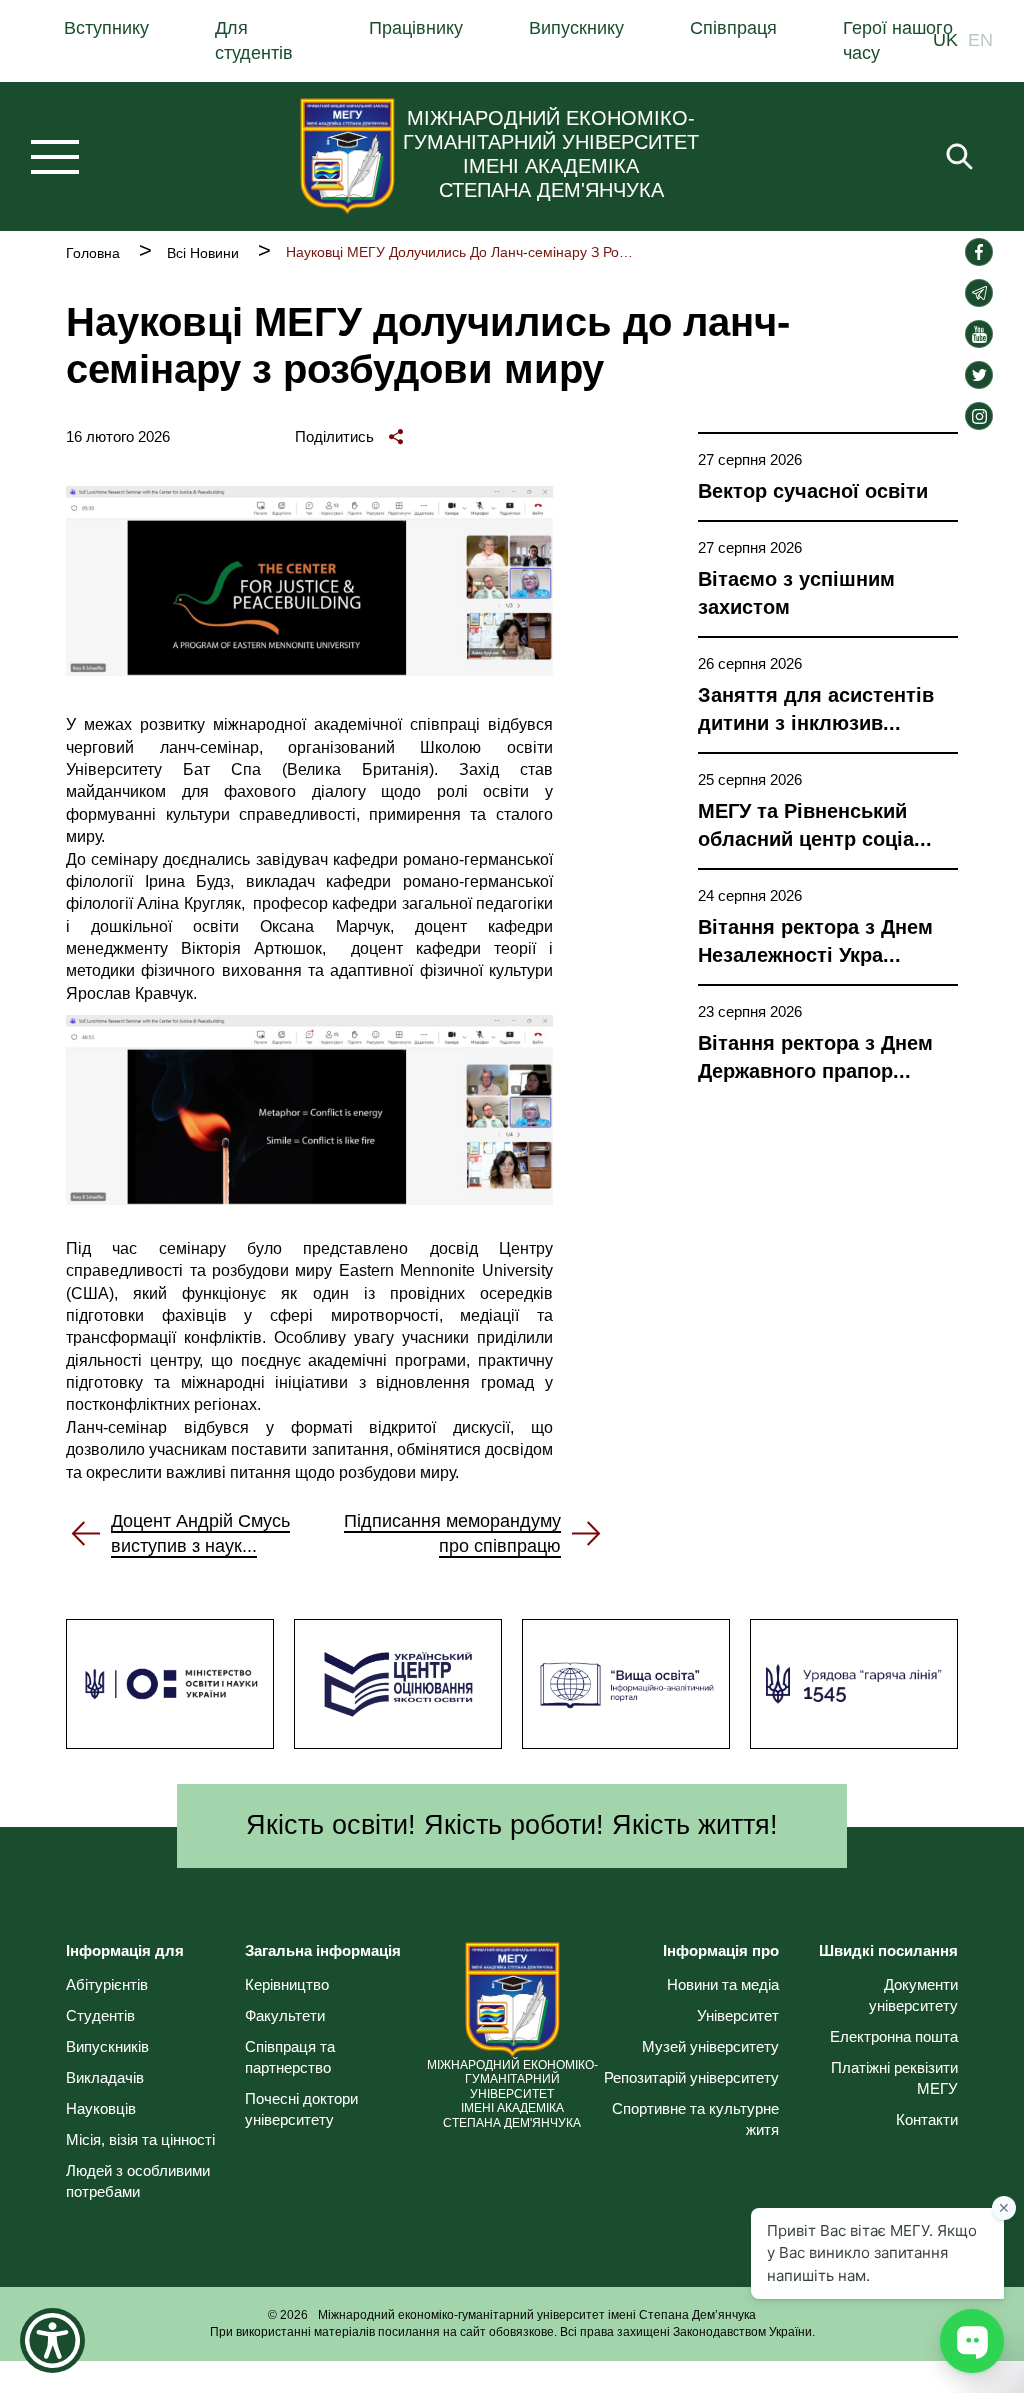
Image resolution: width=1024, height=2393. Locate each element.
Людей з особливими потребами (138, 2181)
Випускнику (576, 28)
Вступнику (106, 28)
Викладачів (105, 2077)
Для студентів (254, 40)
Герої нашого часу (898, 40)
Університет (738, 2015)
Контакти (926, 2119)
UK (945, 41)
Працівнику (416, 28)
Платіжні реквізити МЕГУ (894, 2078)
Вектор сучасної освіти (813, 491)
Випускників (107, 2046)
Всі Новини (203, 253)
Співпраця (733, 28)
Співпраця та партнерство (290, 2057)
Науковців (101, 2108)
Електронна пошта (893, 2036)
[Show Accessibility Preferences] (52, 2340)
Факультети (285, 2015)
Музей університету (710, 2046)
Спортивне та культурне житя (695, 2119)
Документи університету (913, 1995)
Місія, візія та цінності (140, 2139)
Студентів (100, 2015)
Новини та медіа (723, 1984)
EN (980, 41)
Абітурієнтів (107, 1984)
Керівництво (287, 1984)
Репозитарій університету (691, 2077)
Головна (93, 253)
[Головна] (347, 156)
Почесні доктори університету (301, 2109)
